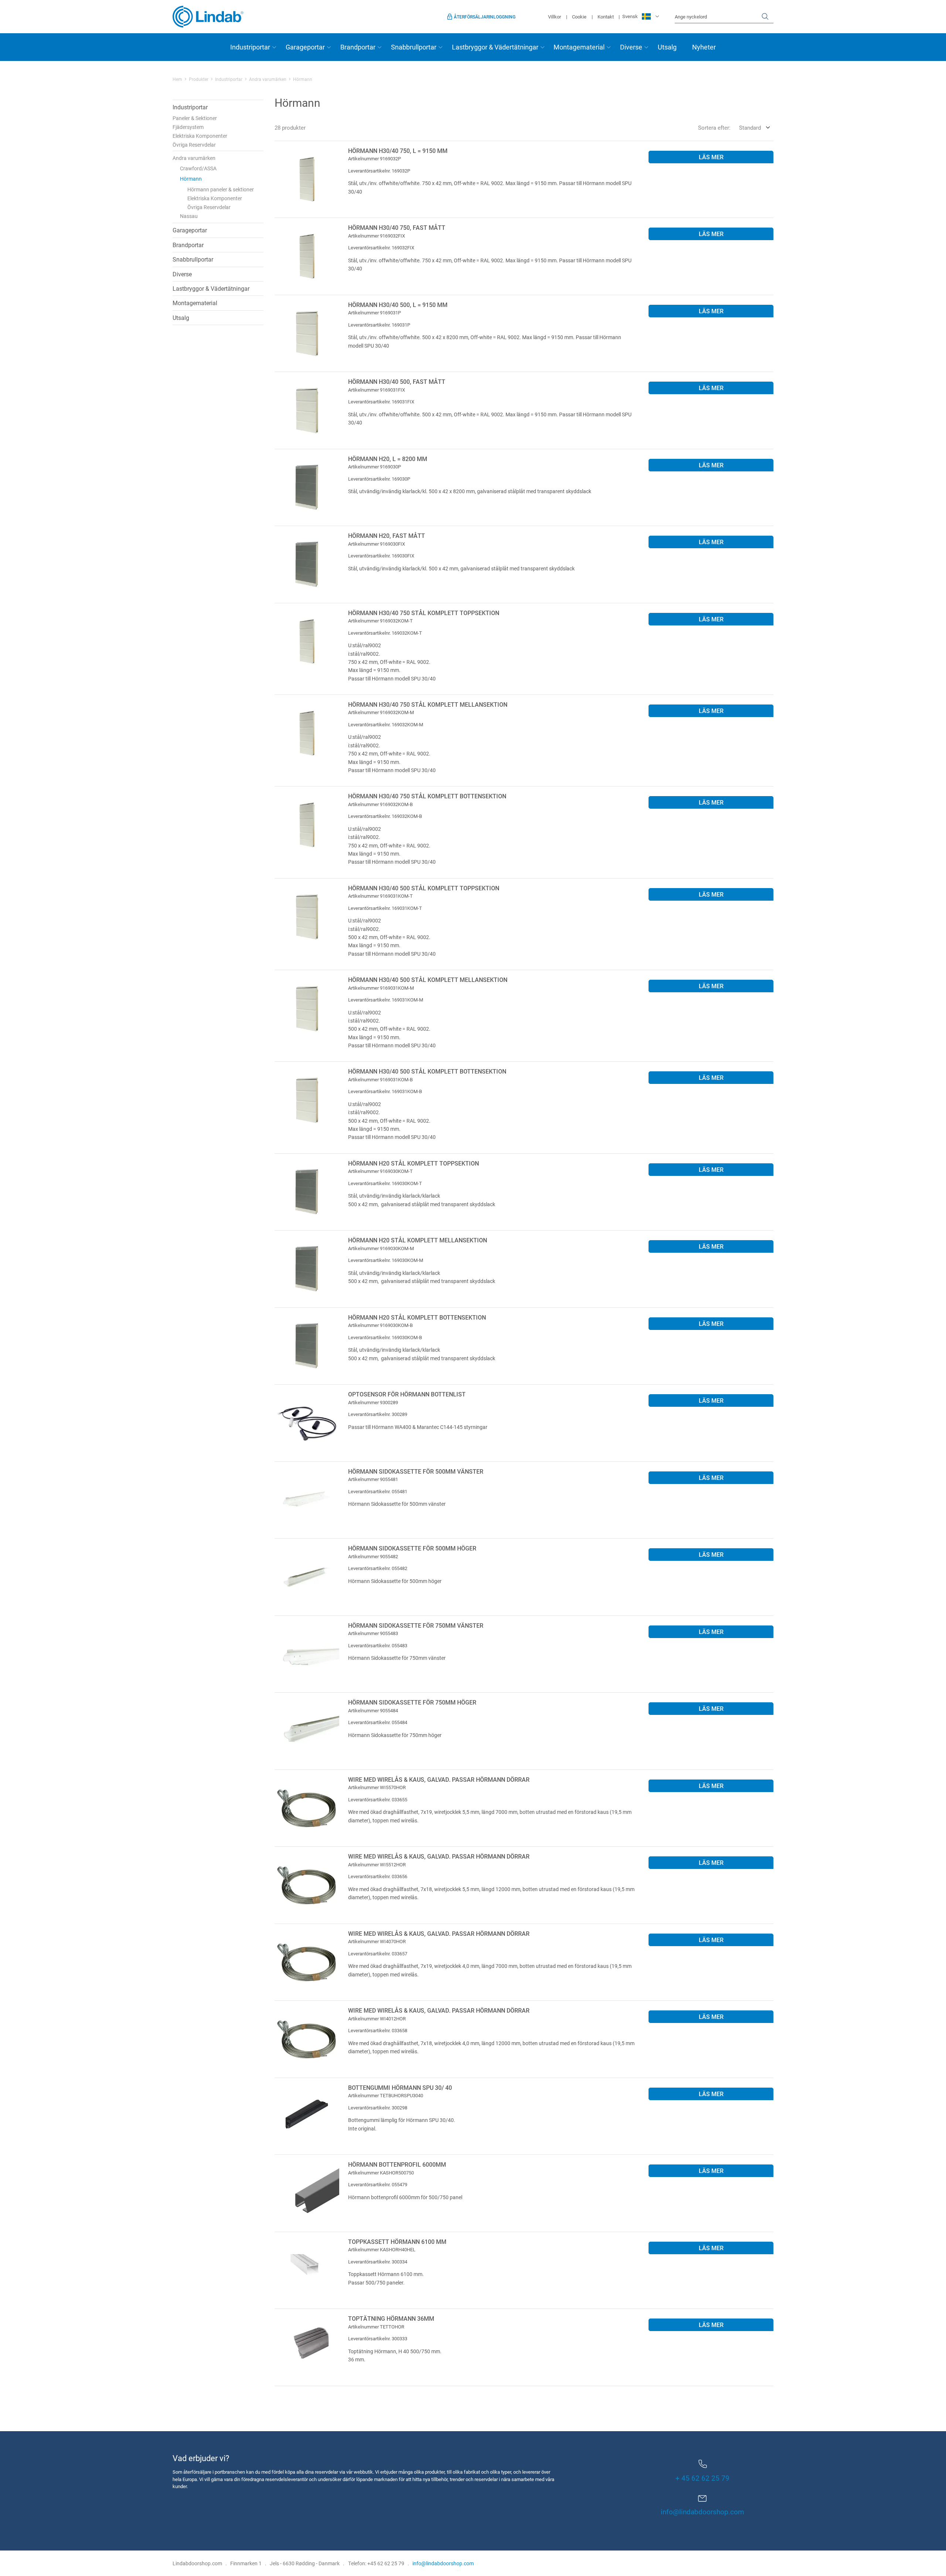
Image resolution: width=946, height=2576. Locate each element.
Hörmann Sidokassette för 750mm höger (412, 1702)
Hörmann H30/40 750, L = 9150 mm (398, 151)
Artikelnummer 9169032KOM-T (380, 621)
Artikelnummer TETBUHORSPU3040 (386, 2095)
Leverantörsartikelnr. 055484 (378, 1722)
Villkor (554, 17)
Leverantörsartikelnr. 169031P (379, 325)
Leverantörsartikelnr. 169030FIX (381, 556)
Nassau (189, 216)
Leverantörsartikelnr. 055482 (378, 1568)
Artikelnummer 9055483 (373, 1633)
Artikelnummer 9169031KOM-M (381, 988)
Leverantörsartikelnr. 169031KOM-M (386, 1000)
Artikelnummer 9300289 (373, 1402)
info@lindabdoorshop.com (702, 2512)
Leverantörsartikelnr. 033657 (378, 1954)
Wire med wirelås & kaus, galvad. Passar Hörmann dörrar (439, 1779)
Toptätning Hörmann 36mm (391, 2318)
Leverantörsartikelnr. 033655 (378, 1799)
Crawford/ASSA (198, 168)
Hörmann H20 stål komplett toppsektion (414, 1163)
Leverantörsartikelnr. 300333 (378, 2338)
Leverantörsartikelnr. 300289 (378, 1414)
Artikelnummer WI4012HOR (377, 2019)
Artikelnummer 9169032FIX (377, 236)
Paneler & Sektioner (195, 118)
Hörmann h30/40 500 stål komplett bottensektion (427, 1071)
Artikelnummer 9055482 (373, 1556)
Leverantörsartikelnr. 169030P (379, 479)
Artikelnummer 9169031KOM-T (380, 896)
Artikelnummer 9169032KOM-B (380, 804)
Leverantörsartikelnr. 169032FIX (381, 248)
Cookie (579, 17)
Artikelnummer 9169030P (375, 467)
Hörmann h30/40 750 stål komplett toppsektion (424, 613)
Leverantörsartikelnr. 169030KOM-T (385, 1183)
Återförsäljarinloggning (485, 17)
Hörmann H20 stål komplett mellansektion (418, 1240)
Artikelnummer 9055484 (373, 1710)
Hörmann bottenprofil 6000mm (397, 2164)
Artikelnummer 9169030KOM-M (381, 1248)
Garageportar (305, 47)
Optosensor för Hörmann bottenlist (407, 1394)
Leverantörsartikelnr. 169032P (379, 171)
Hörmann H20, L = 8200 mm (388, 459)
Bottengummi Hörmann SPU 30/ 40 (400, 2087)
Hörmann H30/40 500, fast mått (397, 381)
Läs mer (711, 157)
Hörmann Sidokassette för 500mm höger (412, 1548)
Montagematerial (579, 47)
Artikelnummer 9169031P (375, 313)
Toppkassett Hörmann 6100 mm (397, 2241)
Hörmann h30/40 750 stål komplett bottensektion (427, 796)
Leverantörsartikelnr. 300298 (378, 2108)
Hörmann (191, 179)
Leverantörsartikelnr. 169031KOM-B (385, 1091)
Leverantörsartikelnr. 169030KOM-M (386, 1260)
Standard (750, 127)
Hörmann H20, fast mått (387, 535)
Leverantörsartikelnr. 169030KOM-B (385, 1337)
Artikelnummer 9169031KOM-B (380, 1079)
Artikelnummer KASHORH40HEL (382, 2249)
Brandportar (358, 47)
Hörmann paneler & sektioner (221, 189)
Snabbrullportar (414, 47)
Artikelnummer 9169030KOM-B (380, 1325)
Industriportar (250, 47)
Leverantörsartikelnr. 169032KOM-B (385, 816)
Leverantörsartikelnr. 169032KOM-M (386, 724)
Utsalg (667, 47)
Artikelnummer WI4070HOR (377, 1941)
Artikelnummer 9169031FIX (377, 390)
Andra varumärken (268, 79)
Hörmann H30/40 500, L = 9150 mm (398, 305)
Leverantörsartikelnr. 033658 (378, 2030)
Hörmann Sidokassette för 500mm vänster (416, 1471)
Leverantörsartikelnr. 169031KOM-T (385, 908)
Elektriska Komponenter (200, 136)
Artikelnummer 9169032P (375, 158)
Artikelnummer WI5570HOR (377, 1787)
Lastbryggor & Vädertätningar (495, 47)
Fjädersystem (188, 127)
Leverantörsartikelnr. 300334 (378, 2262)
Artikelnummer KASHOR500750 (381, 2173)
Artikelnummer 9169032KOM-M (381, 712)
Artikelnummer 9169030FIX (377, 544)
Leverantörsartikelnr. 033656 (378, 1876)
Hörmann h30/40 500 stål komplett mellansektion (428, 980)
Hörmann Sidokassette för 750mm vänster (416, 1625)
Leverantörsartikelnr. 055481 (378, 1491)
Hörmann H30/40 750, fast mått (397, 227)
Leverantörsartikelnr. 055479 (378, 2184)
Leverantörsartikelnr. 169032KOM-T (385, 633)
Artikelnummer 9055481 (373, 1479)
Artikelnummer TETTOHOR (376, 2327)
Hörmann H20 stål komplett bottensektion (417, 1317)
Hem (177, 79)
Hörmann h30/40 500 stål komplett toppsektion (424, 888)
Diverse (631, 47)
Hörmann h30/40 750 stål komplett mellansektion (428, 704)
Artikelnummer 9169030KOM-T (380, 1171)
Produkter (199, 79)
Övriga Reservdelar (194, 145)
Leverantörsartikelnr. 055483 (378, 1645)
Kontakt (606, 17)
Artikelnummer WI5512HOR (377, 1864)
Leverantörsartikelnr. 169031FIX (381, 402)
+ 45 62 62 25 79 (702, 2478)
